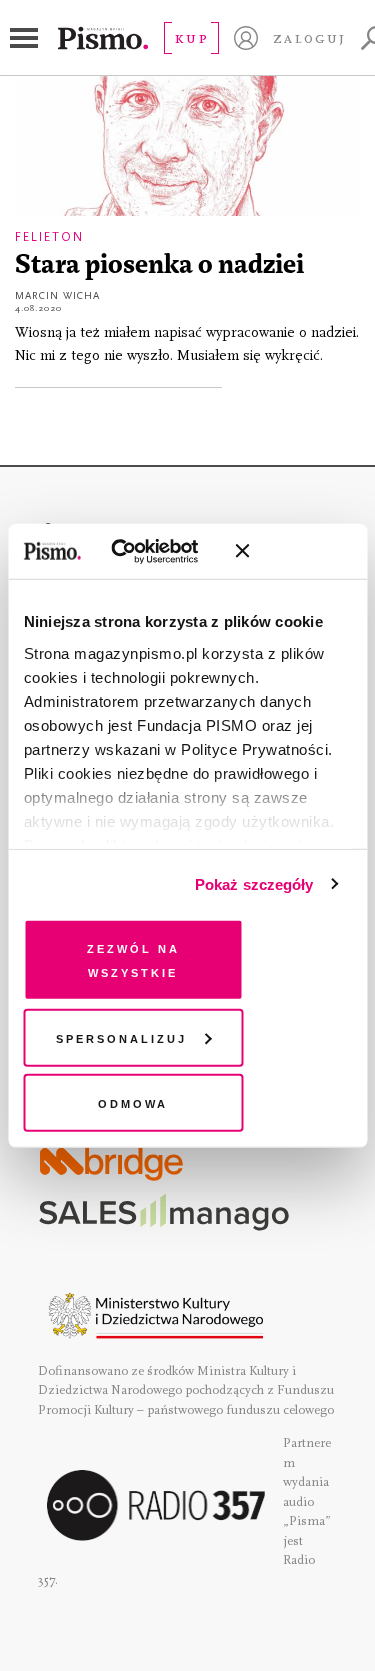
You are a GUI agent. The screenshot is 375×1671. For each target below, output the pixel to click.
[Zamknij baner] (295, 551)
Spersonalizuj (121, 1036)
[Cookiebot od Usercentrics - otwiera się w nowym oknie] (139, 551)
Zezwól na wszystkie (133, 959)
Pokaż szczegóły (254, 883)
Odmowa (133, 1102)
